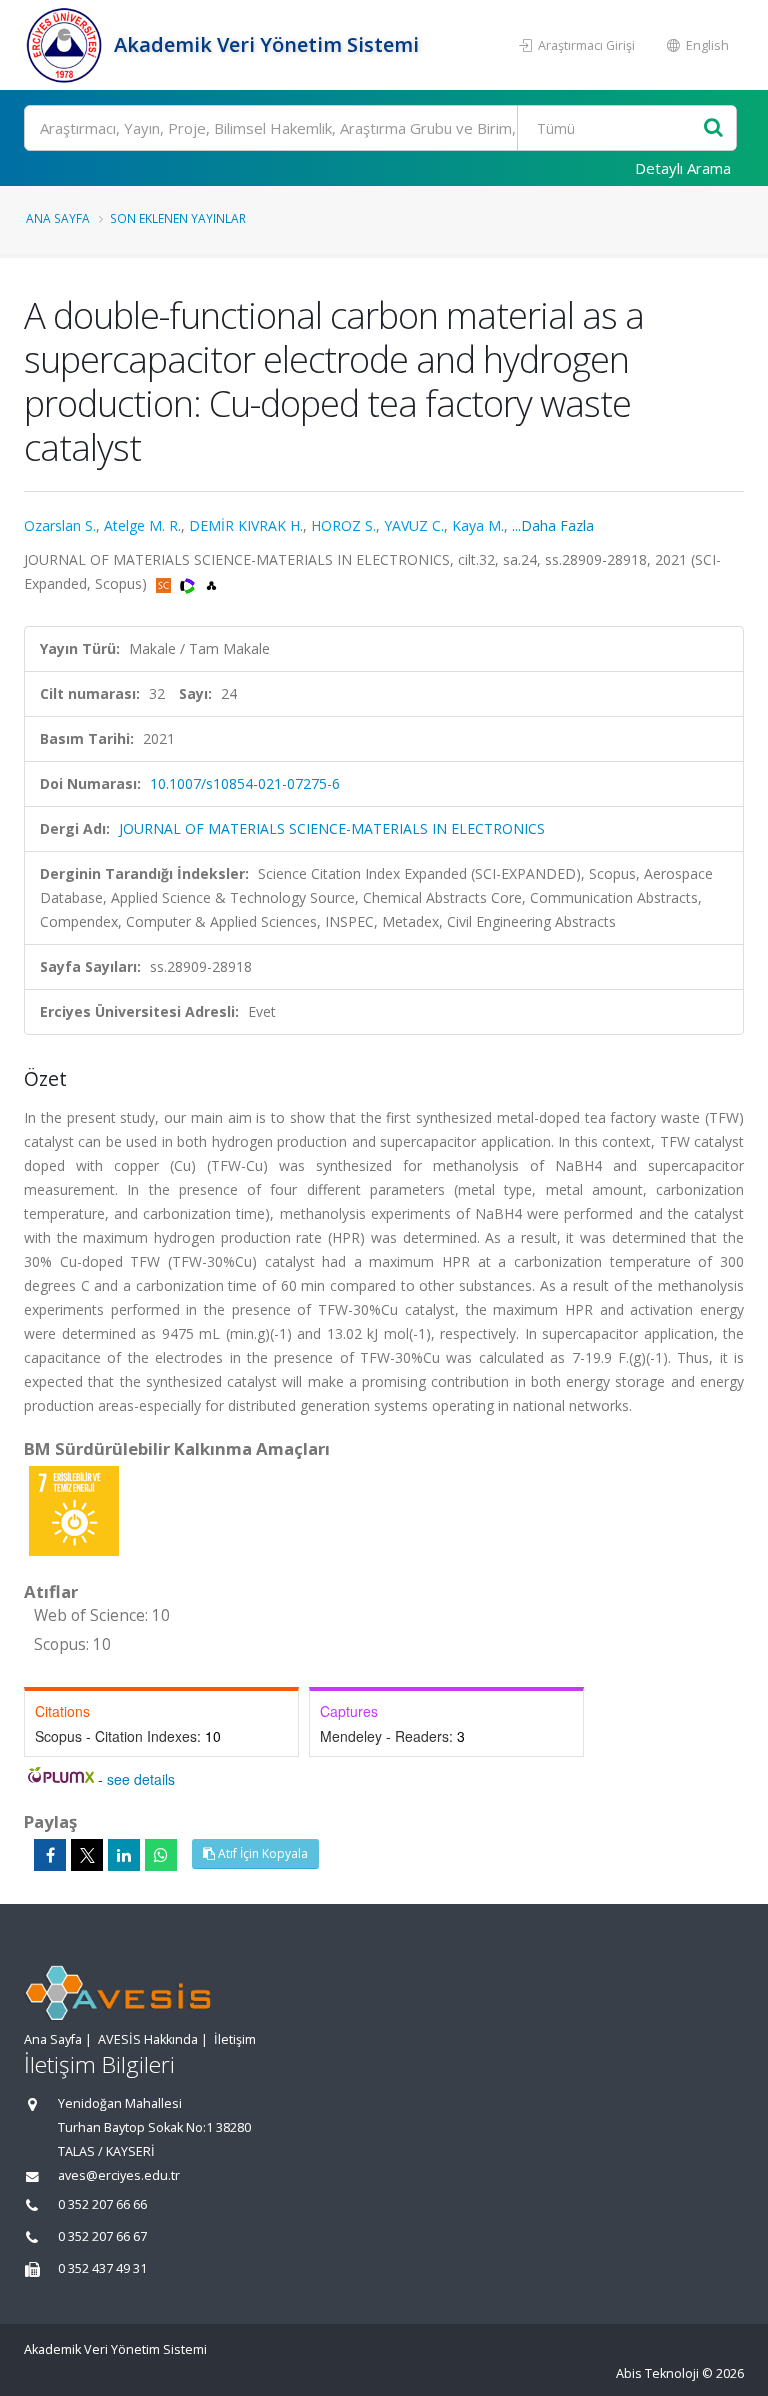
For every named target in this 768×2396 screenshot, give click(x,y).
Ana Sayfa (58, 218)
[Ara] (713, 128)
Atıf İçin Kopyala (261, 1853)
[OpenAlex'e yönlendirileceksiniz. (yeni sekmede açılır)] (211, 583)
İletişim (235, 2039)
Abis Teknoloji (657, 2373)
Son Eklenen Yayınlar (178, 218)
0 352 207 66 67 (102, 2236)
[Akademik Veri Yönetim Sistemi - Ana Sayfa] (66, 45)
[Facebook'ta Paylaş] (50, 1855)
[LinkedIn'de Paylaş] (124, 1855)
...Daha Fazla (553, 525)
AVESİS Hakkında (148, 2039)
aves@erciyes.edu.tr (119, 2175)
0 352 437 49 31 (102, 2268)
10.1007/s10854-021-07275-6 (245, 783)
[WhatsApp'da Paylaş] (161, 1855)
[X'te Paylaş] (87, 1855)
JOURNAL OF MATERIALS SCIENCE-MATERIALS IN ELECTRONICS (332, 828)
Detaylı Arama (683, 168)
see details (141, 1779)
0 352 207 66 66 (102, 2204)
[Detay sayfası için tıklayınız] (74, 1509)
